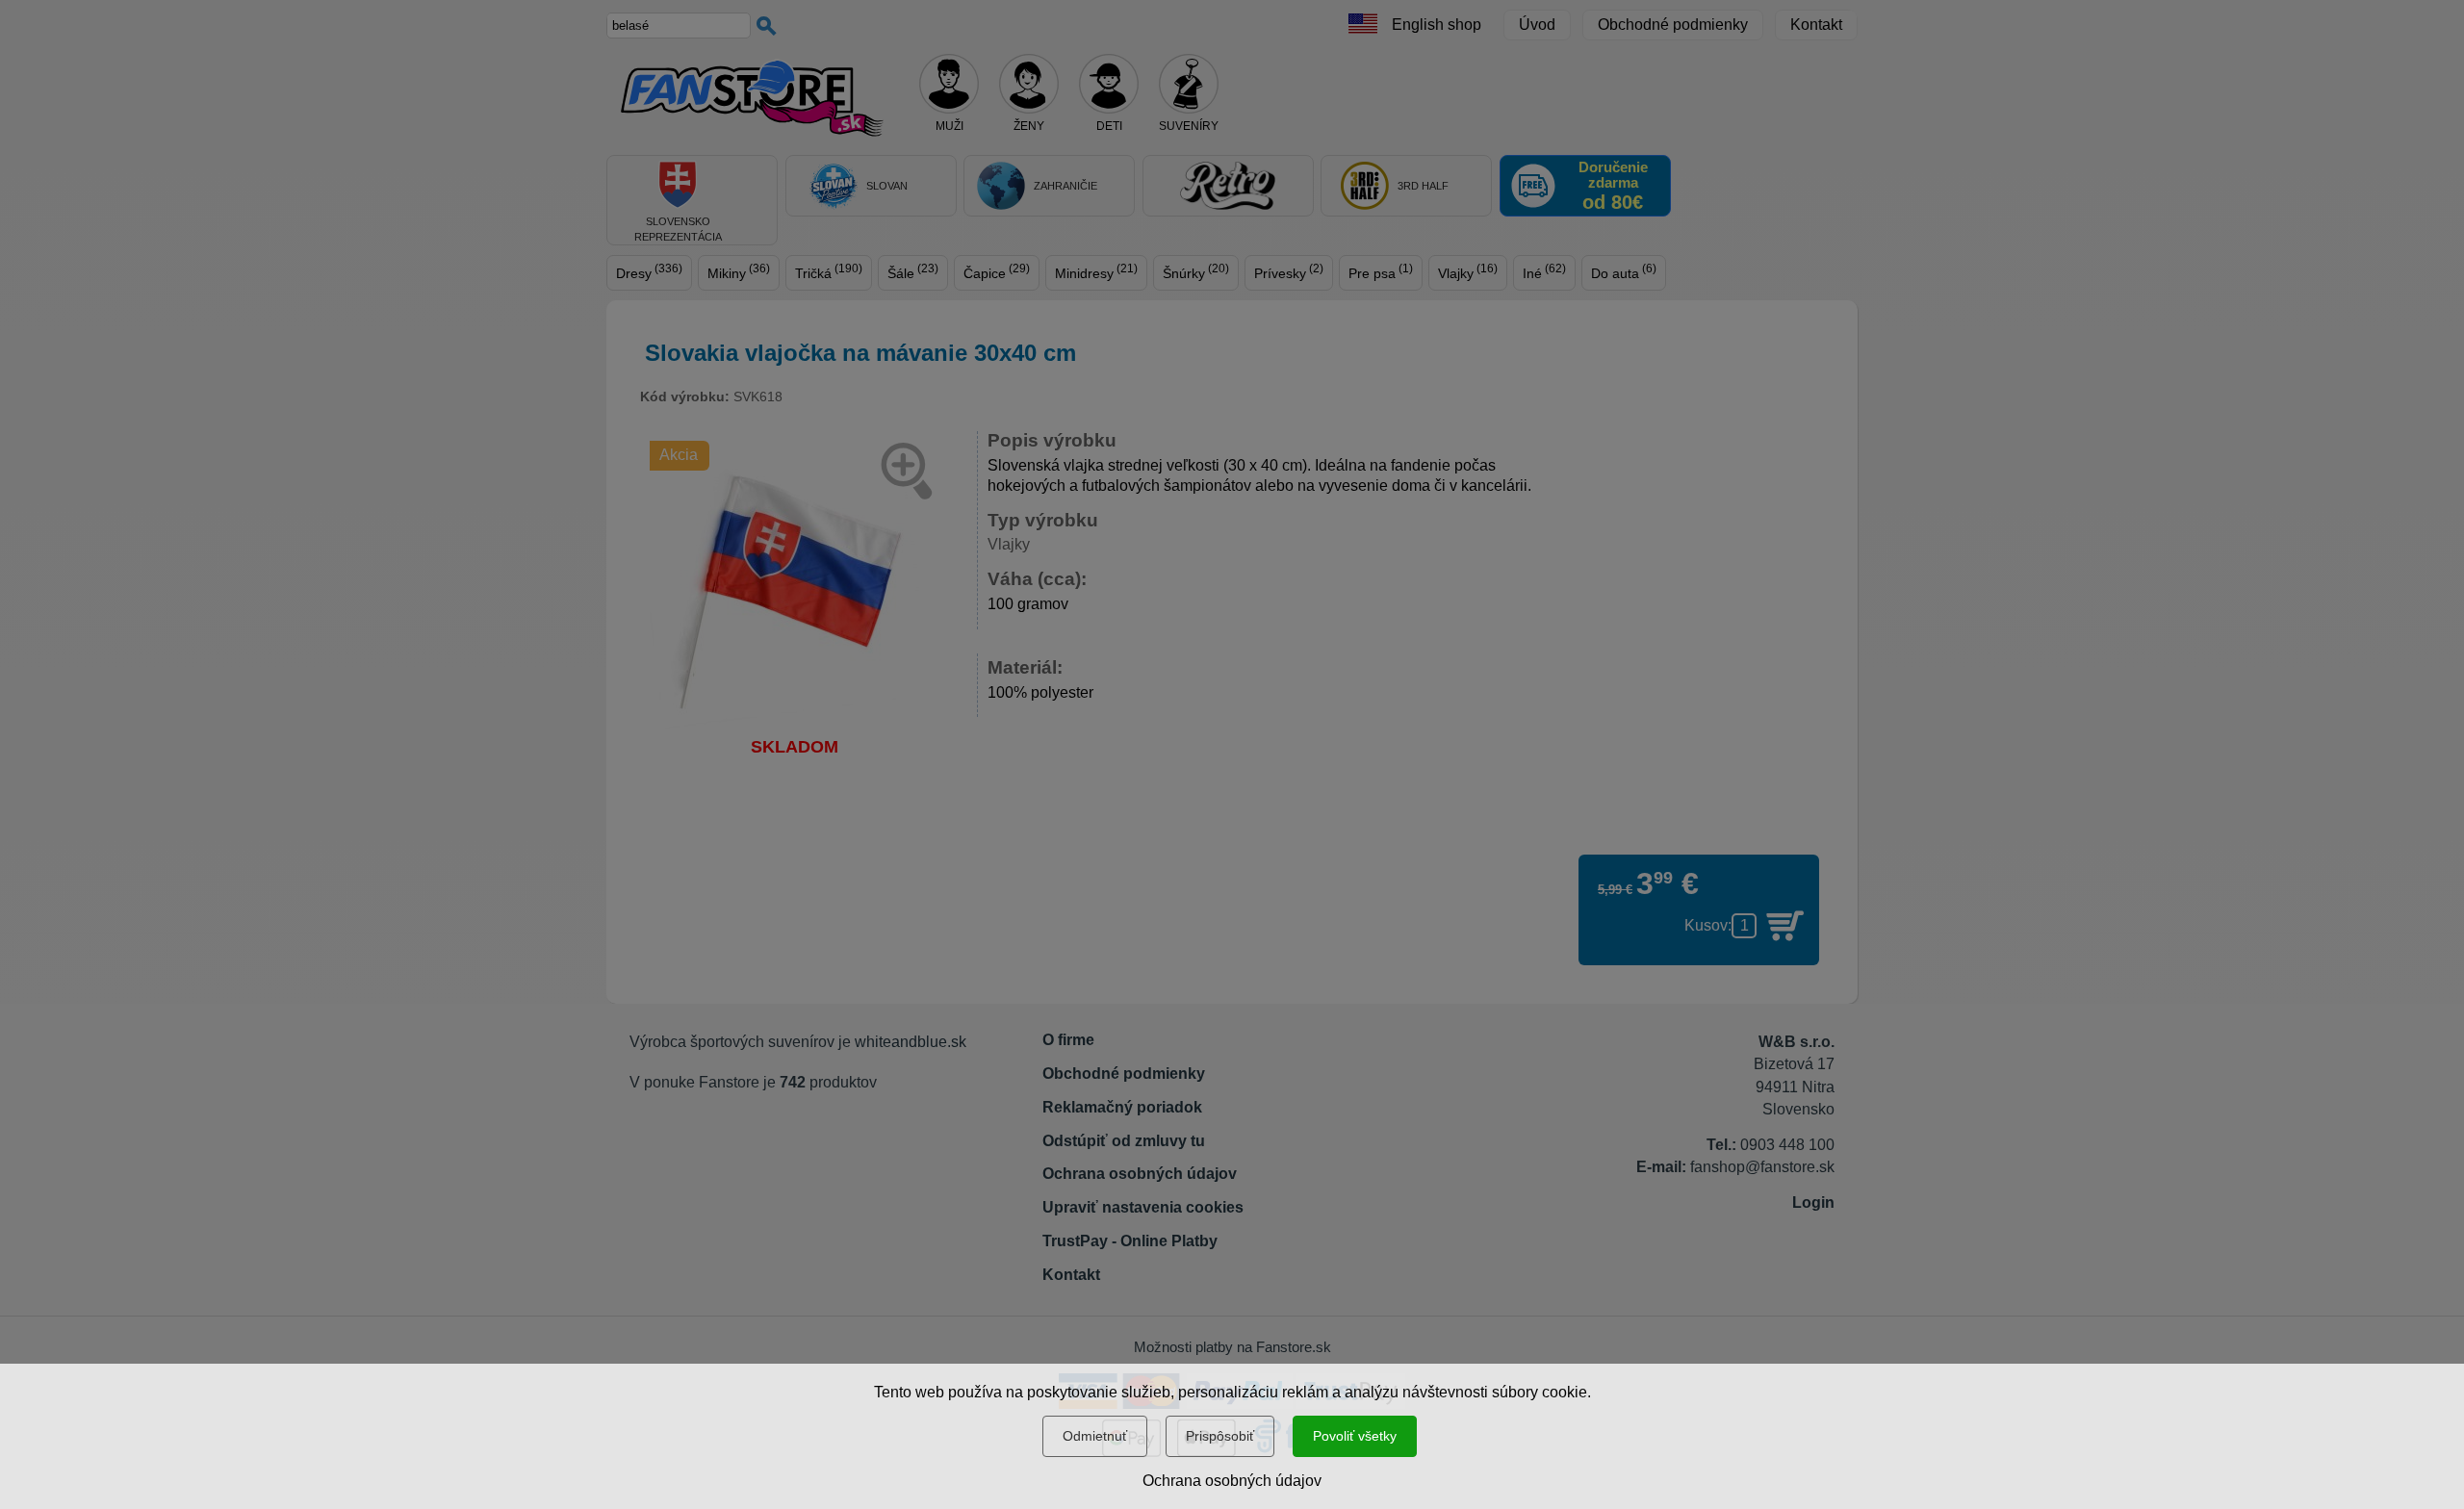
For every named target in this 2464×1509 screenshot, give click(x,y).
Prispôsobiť (1220, 1436)
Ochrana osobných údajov (1232, 1481)
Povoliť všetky (1355, 1436)
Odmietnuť (1095, 1436)
